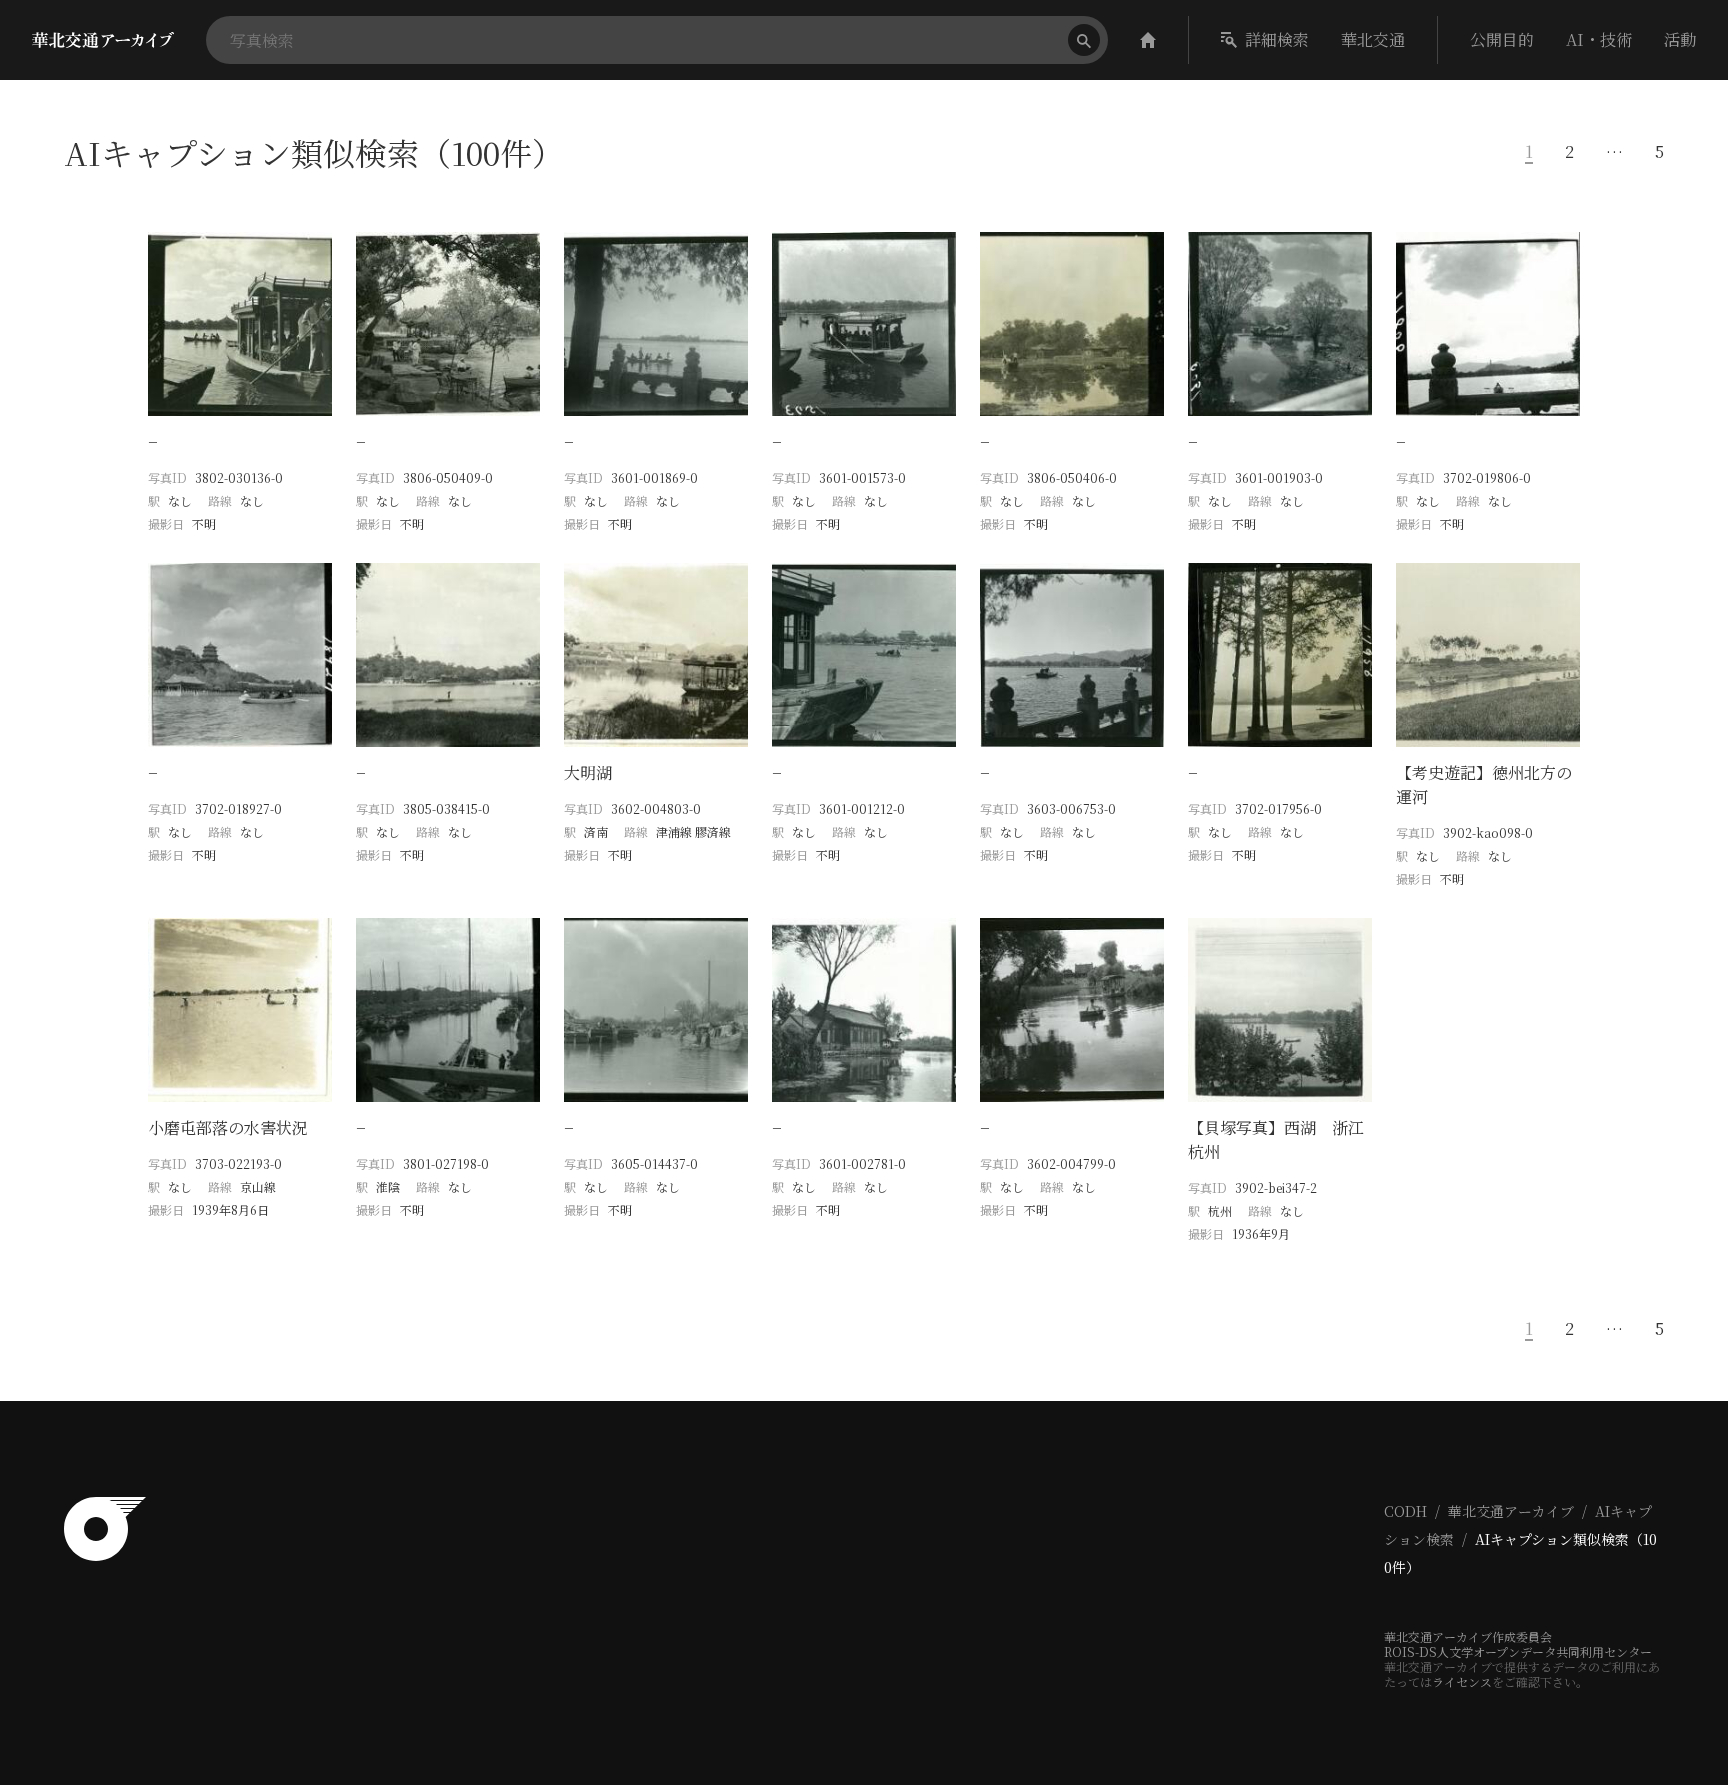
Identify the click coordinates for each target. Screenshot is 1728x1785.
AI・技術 (1599, 39)
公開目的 (1502, 39)
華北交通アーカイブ (1511, 1511)
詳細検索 (1277, 39)
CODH (1405, 1511)
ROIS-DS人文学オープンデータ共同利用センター (1518, 1651)
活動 (1680, 39)
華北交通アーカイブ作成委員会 (1468, 1636)
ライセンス (1462, 1681)
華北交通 (1373, 39)
